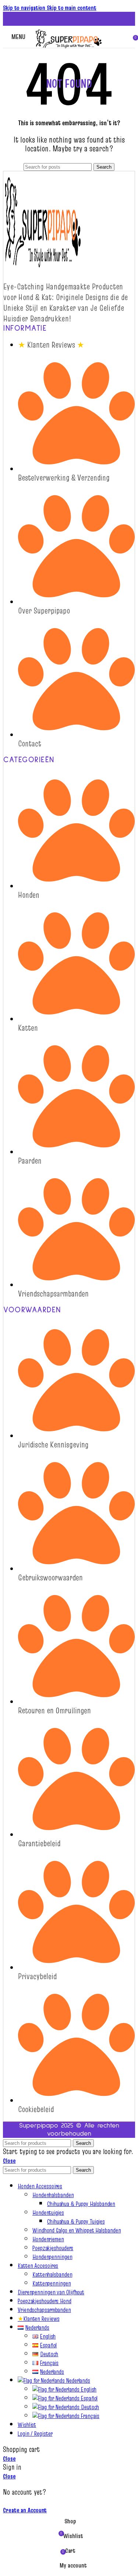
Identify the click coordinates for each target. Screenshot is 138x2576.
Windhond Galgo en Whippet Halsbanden (77, 2230)
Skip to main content (72, 8)
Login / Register (35, 2434)
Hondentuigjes (48, 2213)
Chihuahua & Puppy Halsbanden (81, 2204)
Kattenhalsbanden (52, 2274)
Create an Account (25, 2510)
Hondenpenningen (52, 2257)
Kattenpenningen (52, 2283)
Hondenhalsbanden (53, 2195)
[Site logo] (69, 49)
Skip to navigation (25, 8)
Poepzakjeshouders (53, 2248)
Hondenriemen (48, 2239)
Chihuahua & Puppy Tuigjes (76, 2221)
